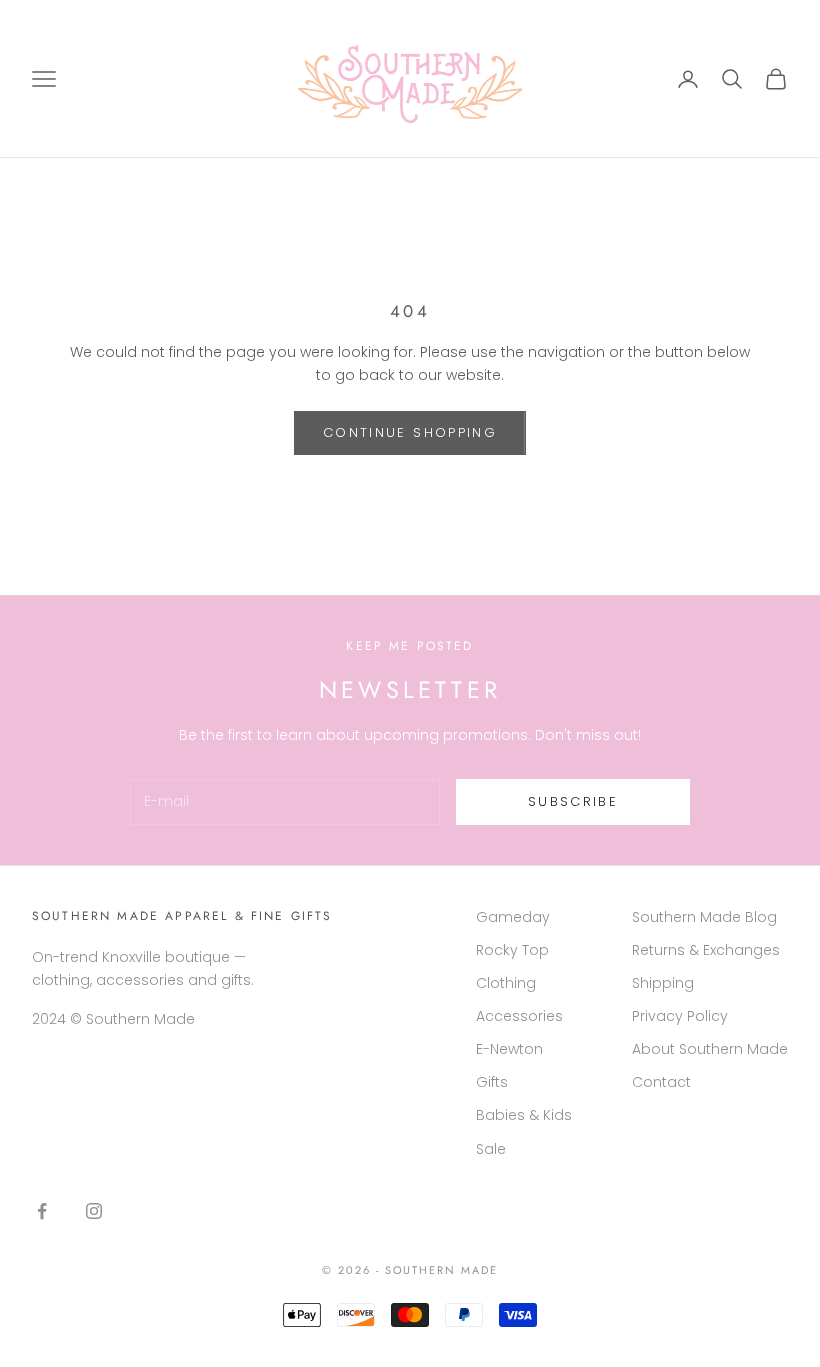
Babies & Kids (524, 1115)
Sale (491, 1149)
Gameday (513, 917)
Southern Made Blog (704, 917)
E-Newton (509, 1049)
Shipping (663, 983)
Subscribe (573, 801)
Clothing (506, 983)
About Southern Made (710, 1049)
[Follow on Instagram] (94, 1211)
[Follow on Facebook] (42, 1211)
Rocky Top (512, 950)
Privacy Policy (680, 1016)
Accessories (519, 1016)
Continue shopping (410, 432)
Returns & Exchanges (706, 950)
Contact (661, 1082)
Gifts (492, 1082)
